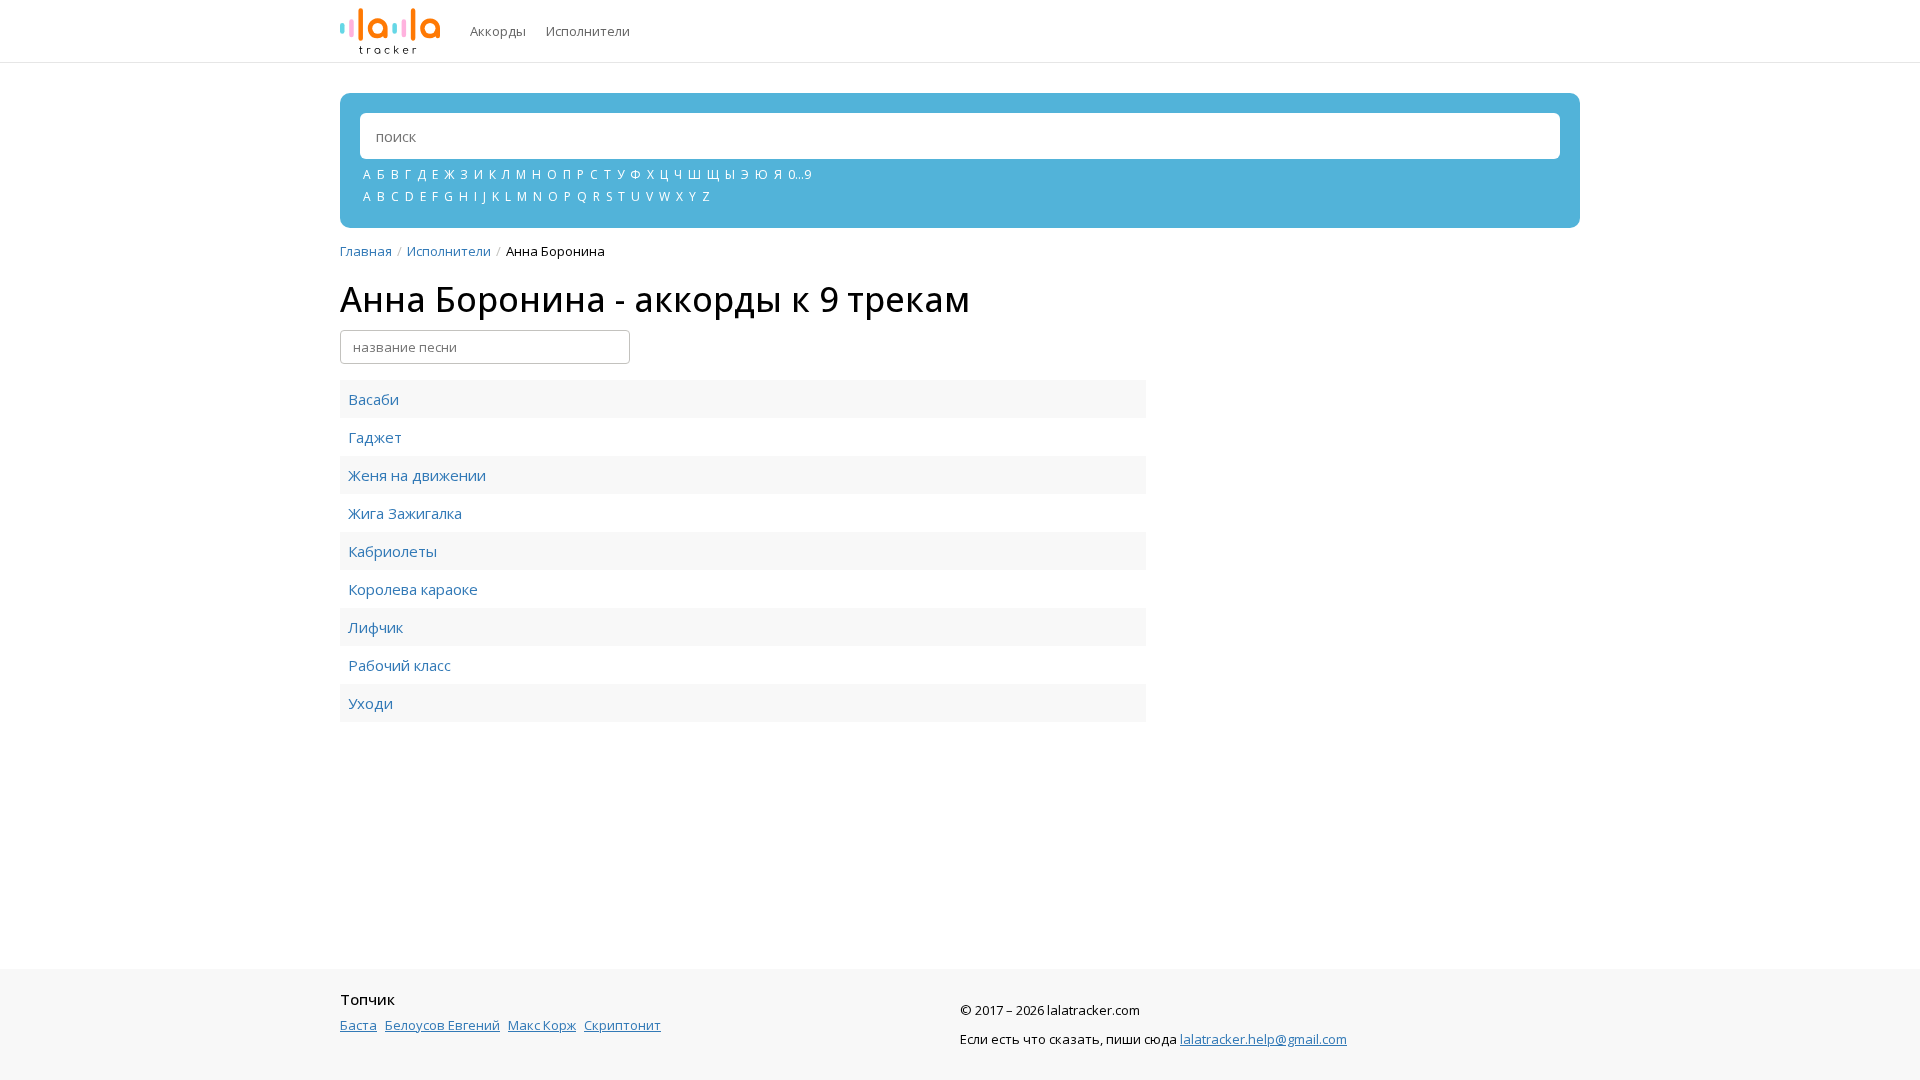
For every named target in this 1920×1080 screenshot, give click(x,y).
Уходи (370, 703)
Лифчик (375, 627)
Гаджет (375, 437)
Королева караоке (413, 589)
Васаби (373, 399)
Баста (358, 1025)
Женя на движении (417, 475)
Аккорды (498, 31)
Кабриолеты (392, 551)
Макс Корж (542, 1025)
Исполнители (588, 31)
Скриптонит (622, 1025)
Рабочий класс (399, 665)
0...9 (799, 174)
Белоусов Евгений (442, 1025)
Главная (366, 251)
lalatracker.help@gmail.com (1263, 1039)
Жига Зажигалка (405, 513)
